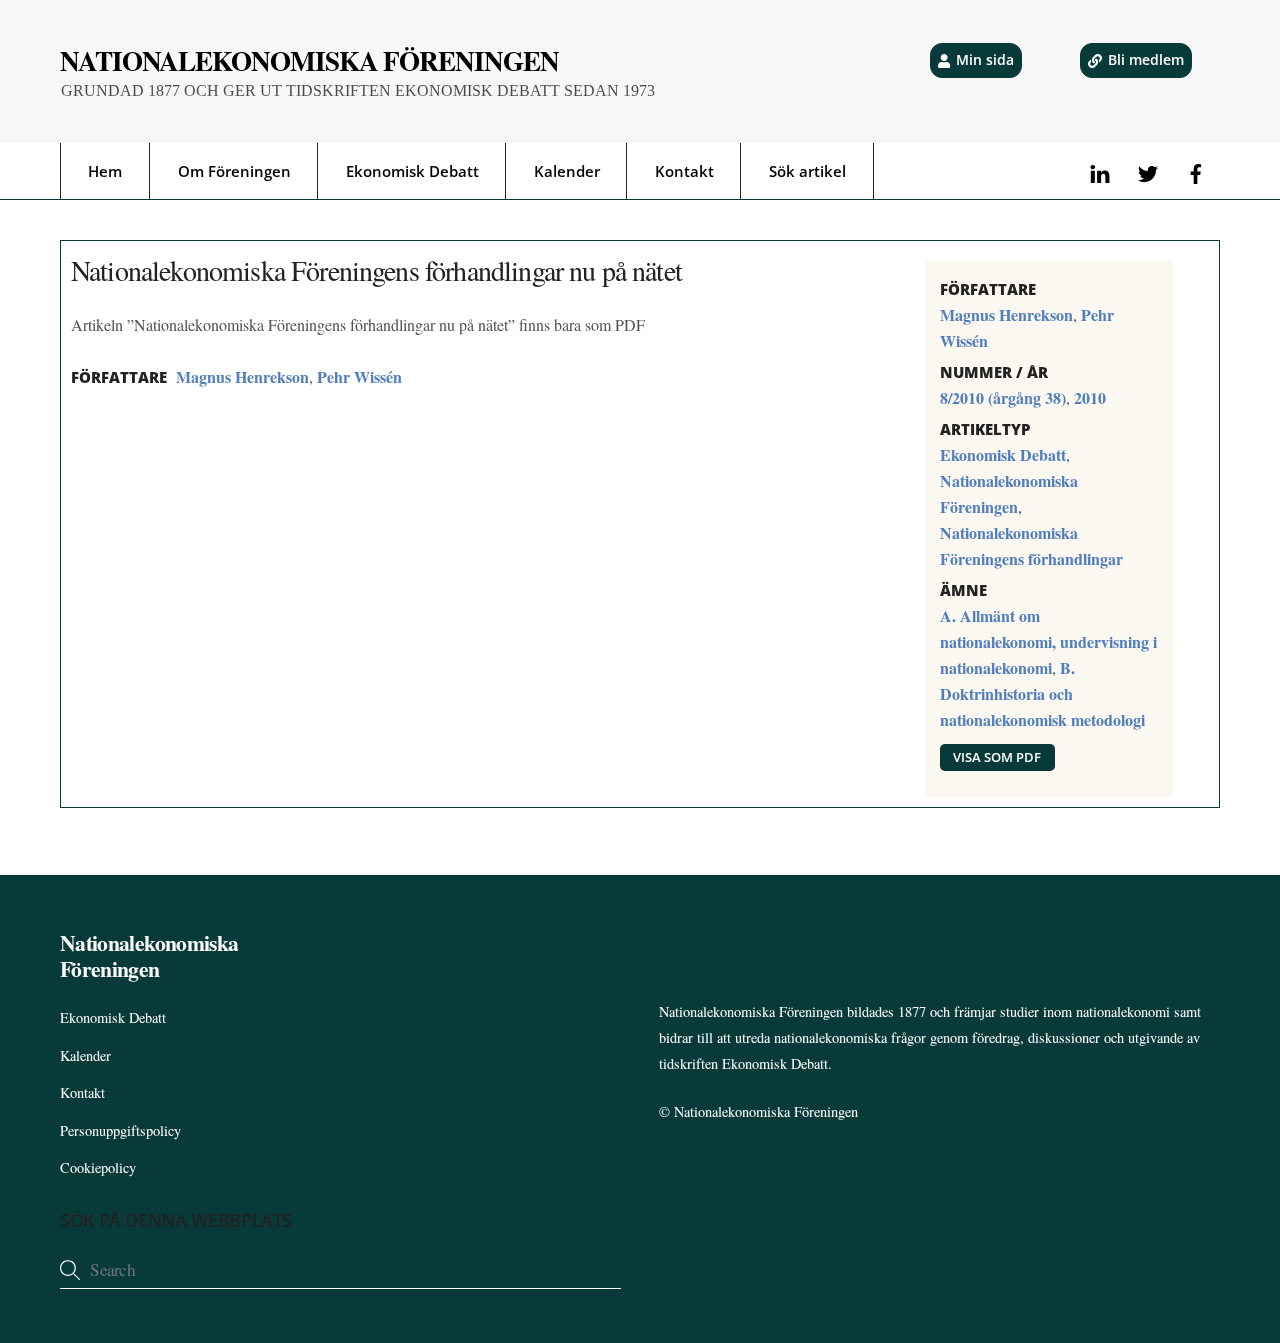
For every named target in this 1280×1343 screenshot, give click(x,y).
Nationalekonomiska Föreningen (766, 1111)
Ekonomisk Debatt (412, 171)
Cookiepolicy (98, 1167)
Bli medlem (1146, 59)
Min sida (985, 59)
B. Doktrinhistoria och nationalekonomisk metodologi (1042, 693)
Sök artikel (807, 171)
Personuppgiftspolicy (120, 1130)
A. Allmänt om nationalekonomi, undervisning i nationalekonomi (1048, 641)
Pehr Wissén (359, 376)
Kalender (567, 171)
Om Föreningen (234, 171)
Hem (105, 171)
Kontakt (684, 171)
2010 (1090, 397)
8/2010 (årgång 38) (1003, 397)
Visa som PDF (997, 757)
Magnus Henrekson (242, 376)
